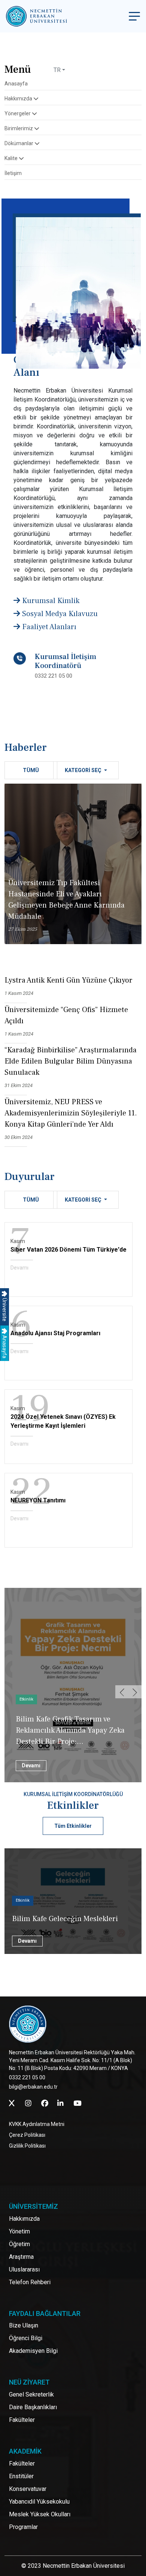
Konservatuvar (28, 2489)
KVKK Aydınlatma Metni (37, 2124)
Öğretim (19, 2244)
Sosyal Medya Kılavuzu (59, 614)
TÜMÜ (31, 770)
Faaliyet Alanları (48, 627)
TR (57, 70)
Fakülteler (22, 2420)
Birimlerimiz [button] (19, 128)
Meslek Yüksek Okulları (40, 2514)
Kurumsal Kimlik (50, 601)
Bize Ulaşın (24, 2325)
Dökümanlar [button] (19, 143)
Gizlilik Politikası (27, 2146)
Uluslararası (24, 2269)
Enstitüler (21, 2476)
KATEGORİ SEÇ (84, 770)
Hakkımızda (24, 2219)
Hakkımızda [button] (19, 99)
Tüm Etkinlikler (73, 1826)
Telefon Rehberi (30, 2282)
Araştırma (21, 2257)
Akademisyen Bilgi (33, 2351)
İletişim (13, 173)
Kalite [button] (12, 158)
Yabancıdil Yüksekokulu (39, 2502)
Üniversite (4, 1309)
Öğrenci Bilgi (26, 2338)
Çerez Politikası (27, 2135)
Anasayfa (4, 1346)
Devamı (19, 1268)
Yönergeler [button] (18, 113)
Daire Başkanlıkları (33, 2407)
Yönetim (19, 2231)
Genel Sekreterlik (31, 2394)
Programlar (23, 2527)
